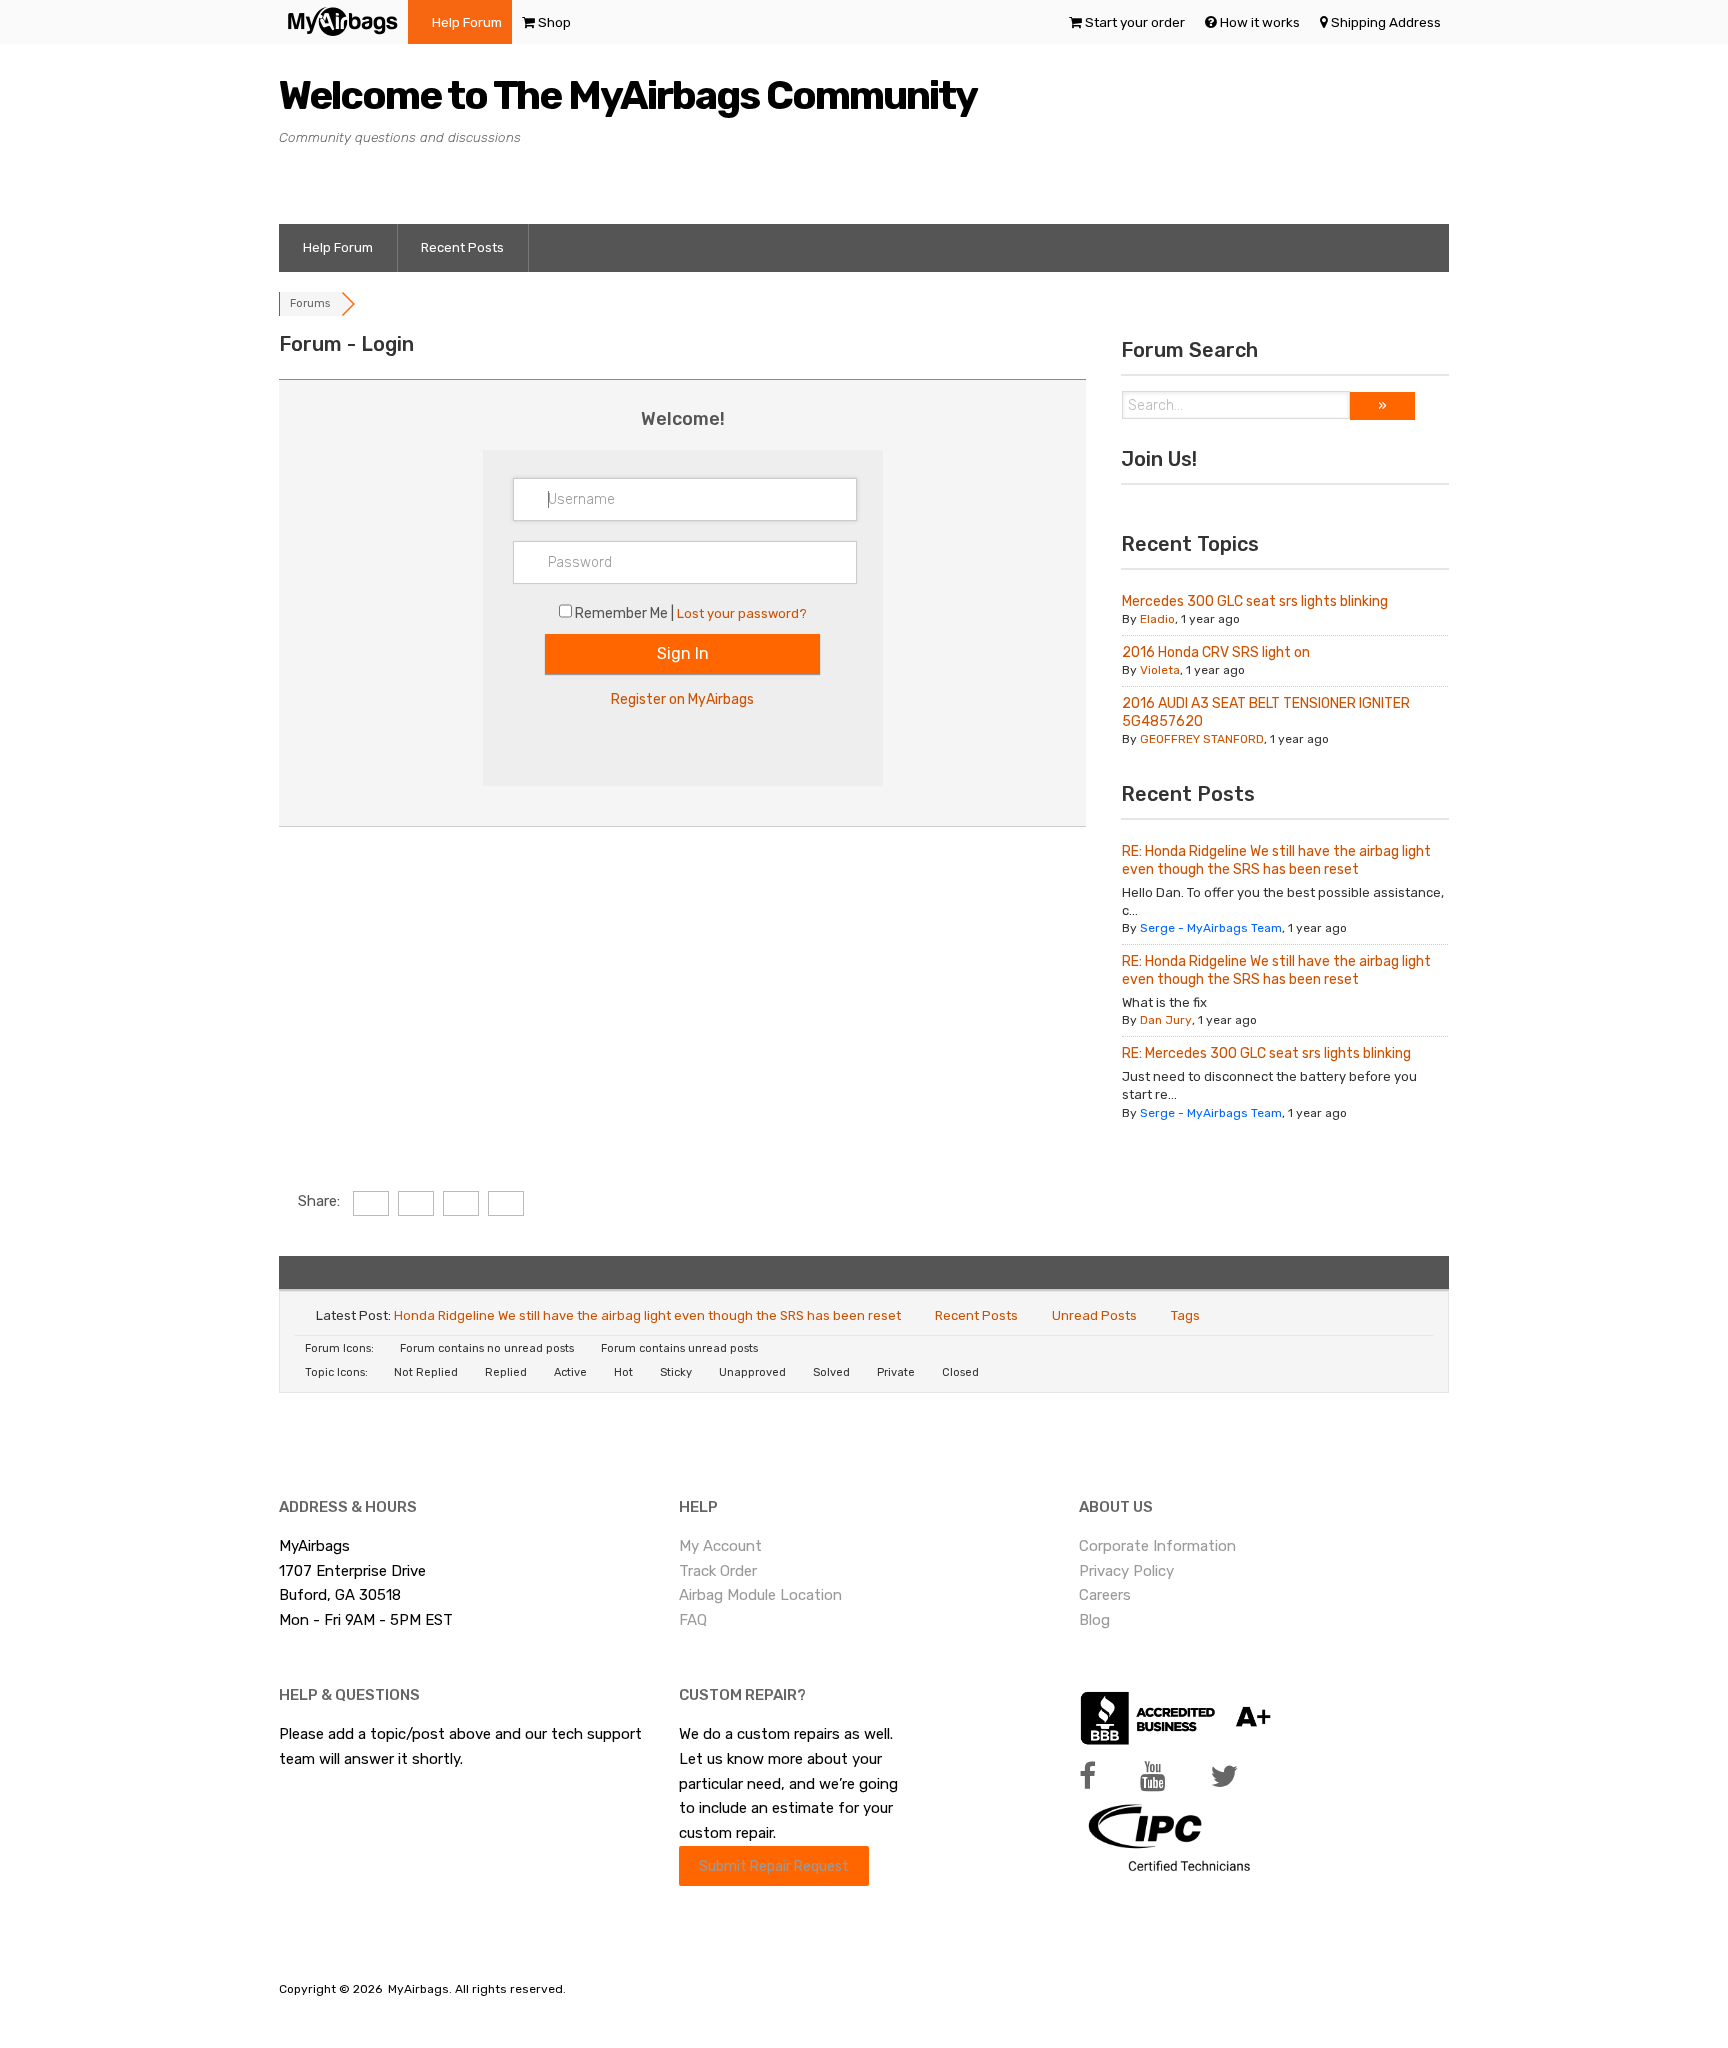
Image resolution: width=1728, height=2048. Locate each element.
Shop (554, 22)
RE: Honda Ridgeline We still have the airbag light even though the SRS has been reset (1276, 860)
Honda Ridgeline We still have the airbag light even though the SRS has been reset (647, 1315)
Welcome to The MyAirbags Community (628, 95)
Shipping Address (1386, 22)
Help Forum (467, 22)
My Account (720, 1546)
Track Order (718, 1571)
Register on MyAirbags (682, 699)
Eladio (1157, 619)
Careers (1105, 1595)
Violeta (1160, 670)
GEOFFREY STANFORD (1202, 739)
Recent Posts (462, 247)
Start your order (1135, 22)
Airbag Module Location (760, 1595)
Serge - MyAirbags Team (1211, 928)
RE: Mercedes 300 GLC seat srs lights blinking (1266, 1053)
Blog (1094, 1620)
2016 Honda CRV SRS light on (1216, 652)
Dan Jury (1166, 1020)
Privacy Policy (1126, 1571)
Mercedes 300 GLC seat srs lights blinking (1255, 601)
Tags (1185, 1315)
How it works (1260, 22)
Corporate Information (1157, 1546)
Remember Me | (626, 613)
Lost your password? (742, 613)
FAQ (693, 1620)
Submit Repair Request (774, 1866)
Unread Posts (1094, 1315)
